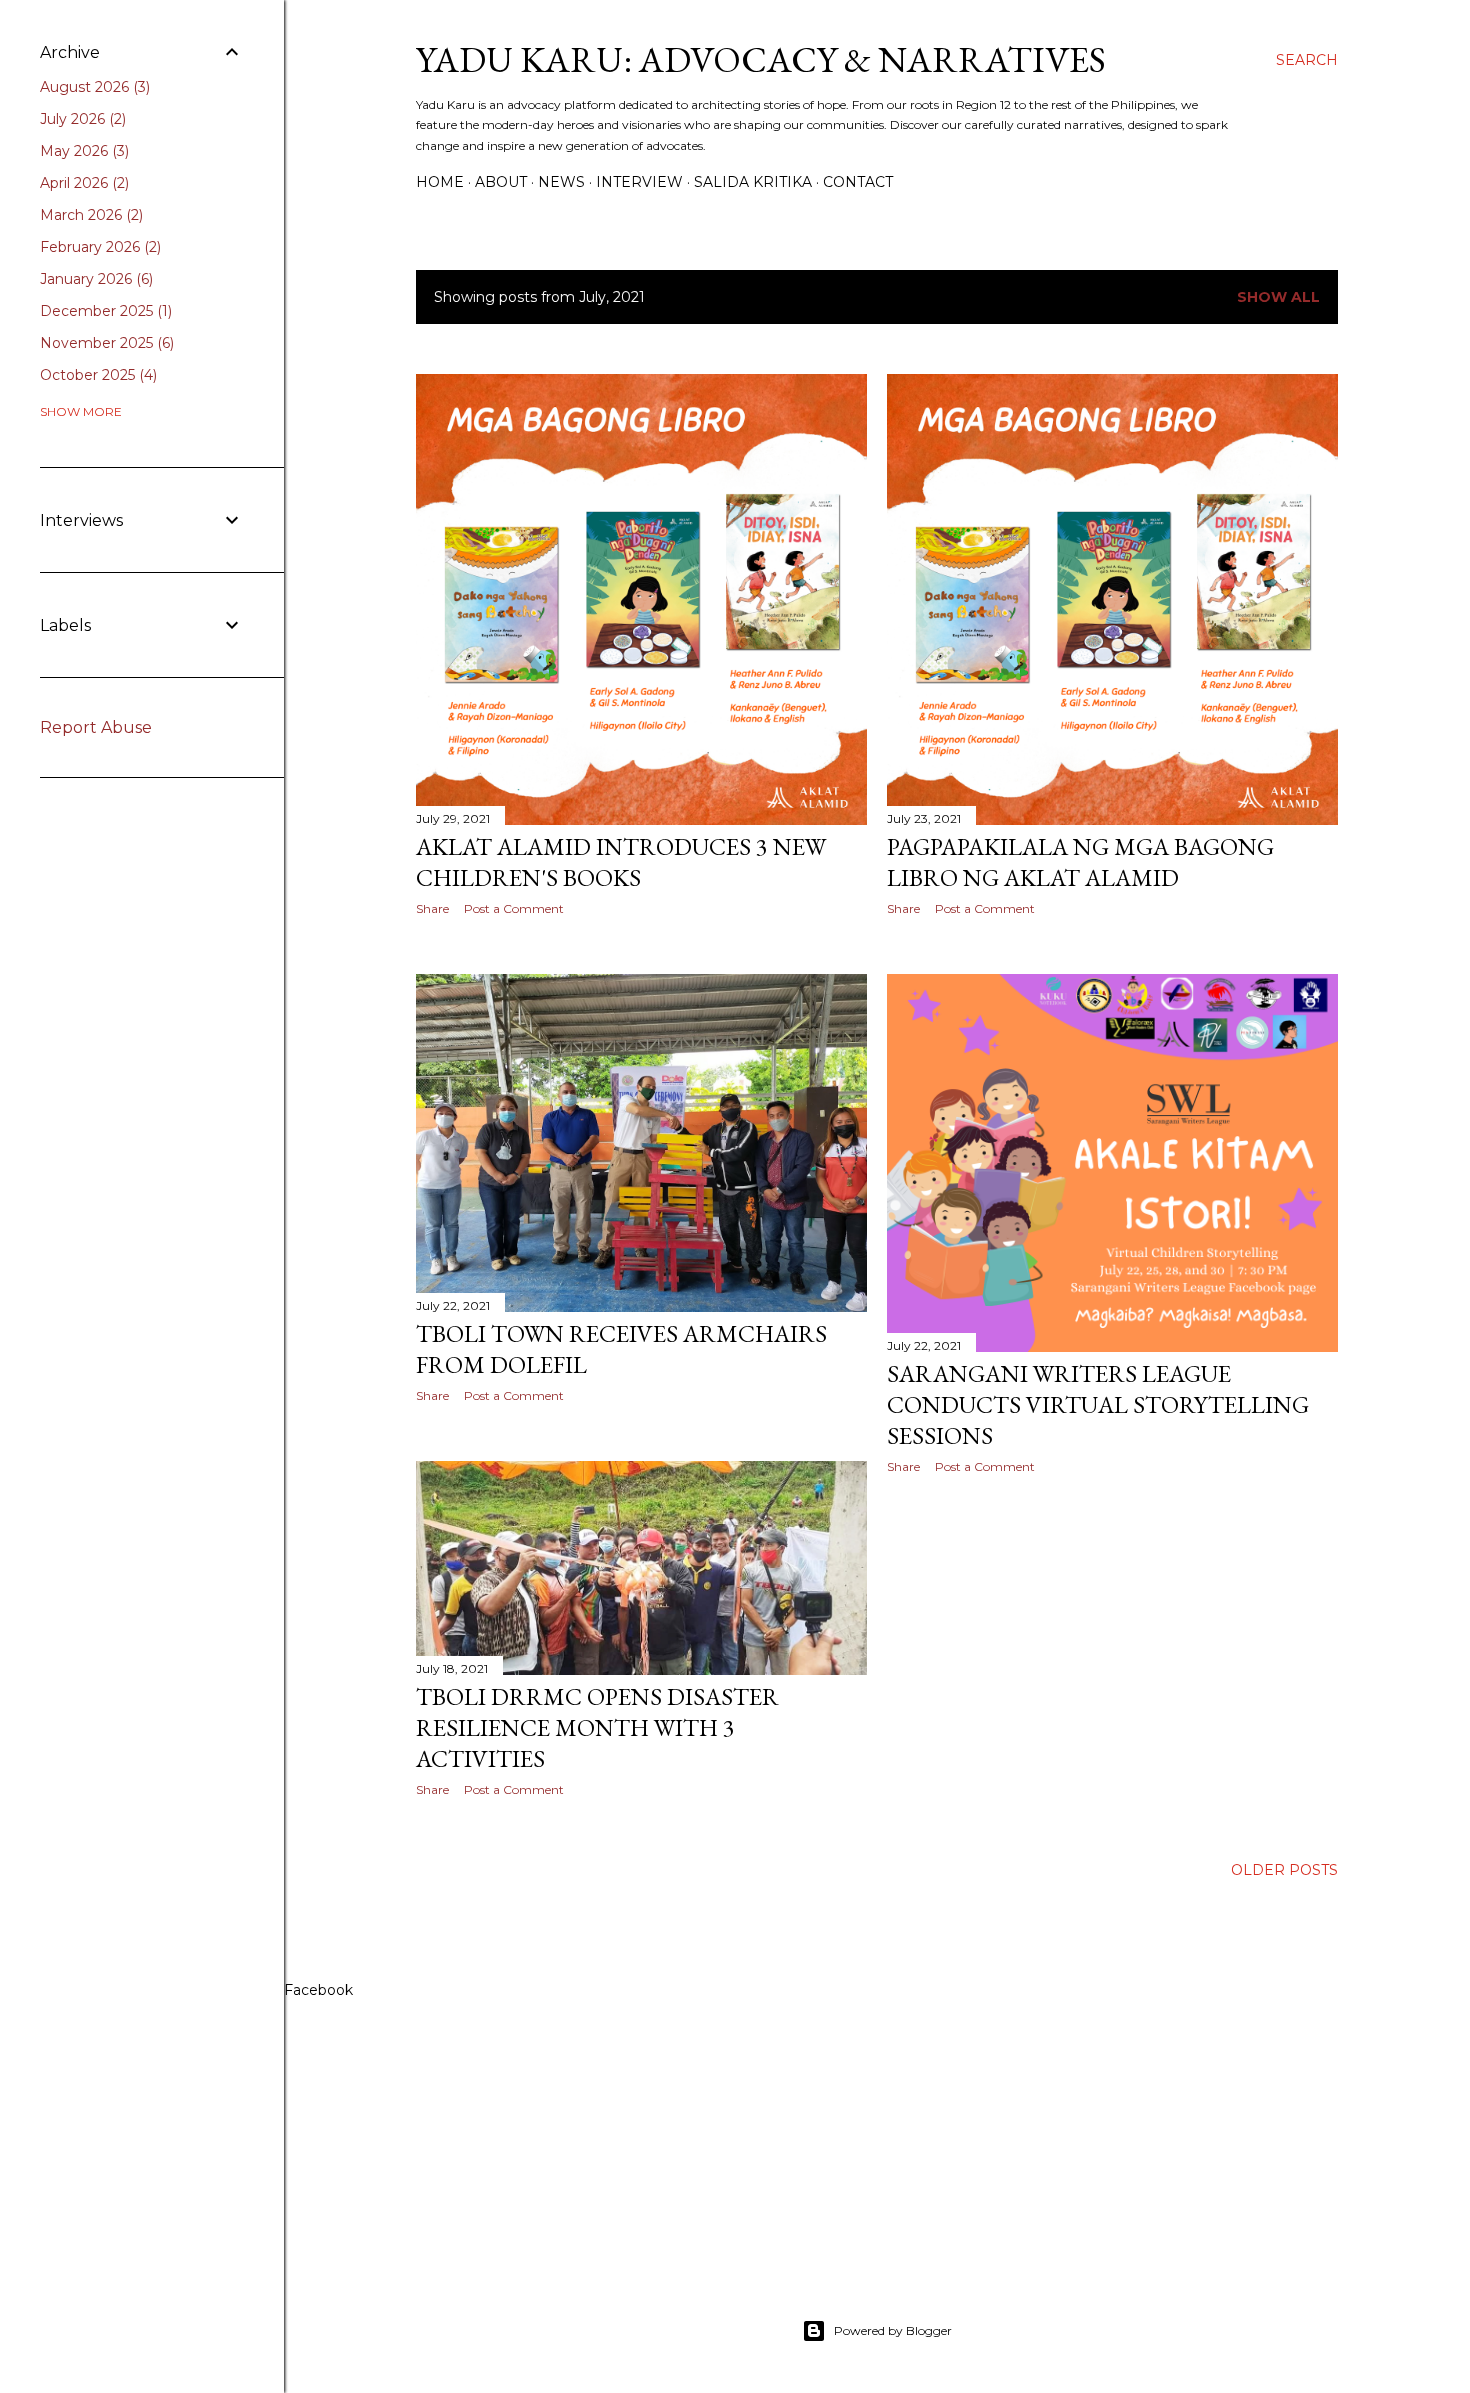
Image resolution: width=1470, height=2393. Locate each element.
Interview (639, 182)
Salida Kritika (753, 182)
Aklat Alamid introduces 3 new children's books (621, 862)
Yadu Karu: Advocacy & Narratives (761, 59)
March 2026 (89, 215)
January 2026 (94, 279)
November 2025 (105, 343)
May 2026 (82, 151)
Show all (1278, 297)
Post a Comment (514, 908)
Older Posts (1284, 1870)
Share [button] (432, 908)
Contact (858, 182)
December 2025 (104, 311)
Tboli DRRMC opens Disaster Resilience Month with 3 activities (597, 1727)
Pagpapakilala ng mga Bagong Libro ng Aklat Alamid (1080, 862)
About (501, 182)
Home (440, 182)
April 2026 (82, 183)
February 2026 (98, 247)
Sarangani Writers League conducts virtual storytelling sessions (1098, 1404)
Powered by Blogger (893, 2330)
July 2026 (81, 119)
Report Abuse (96, 727)
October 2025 (96, 375)
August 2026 (93, 87)
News (561, 182)
